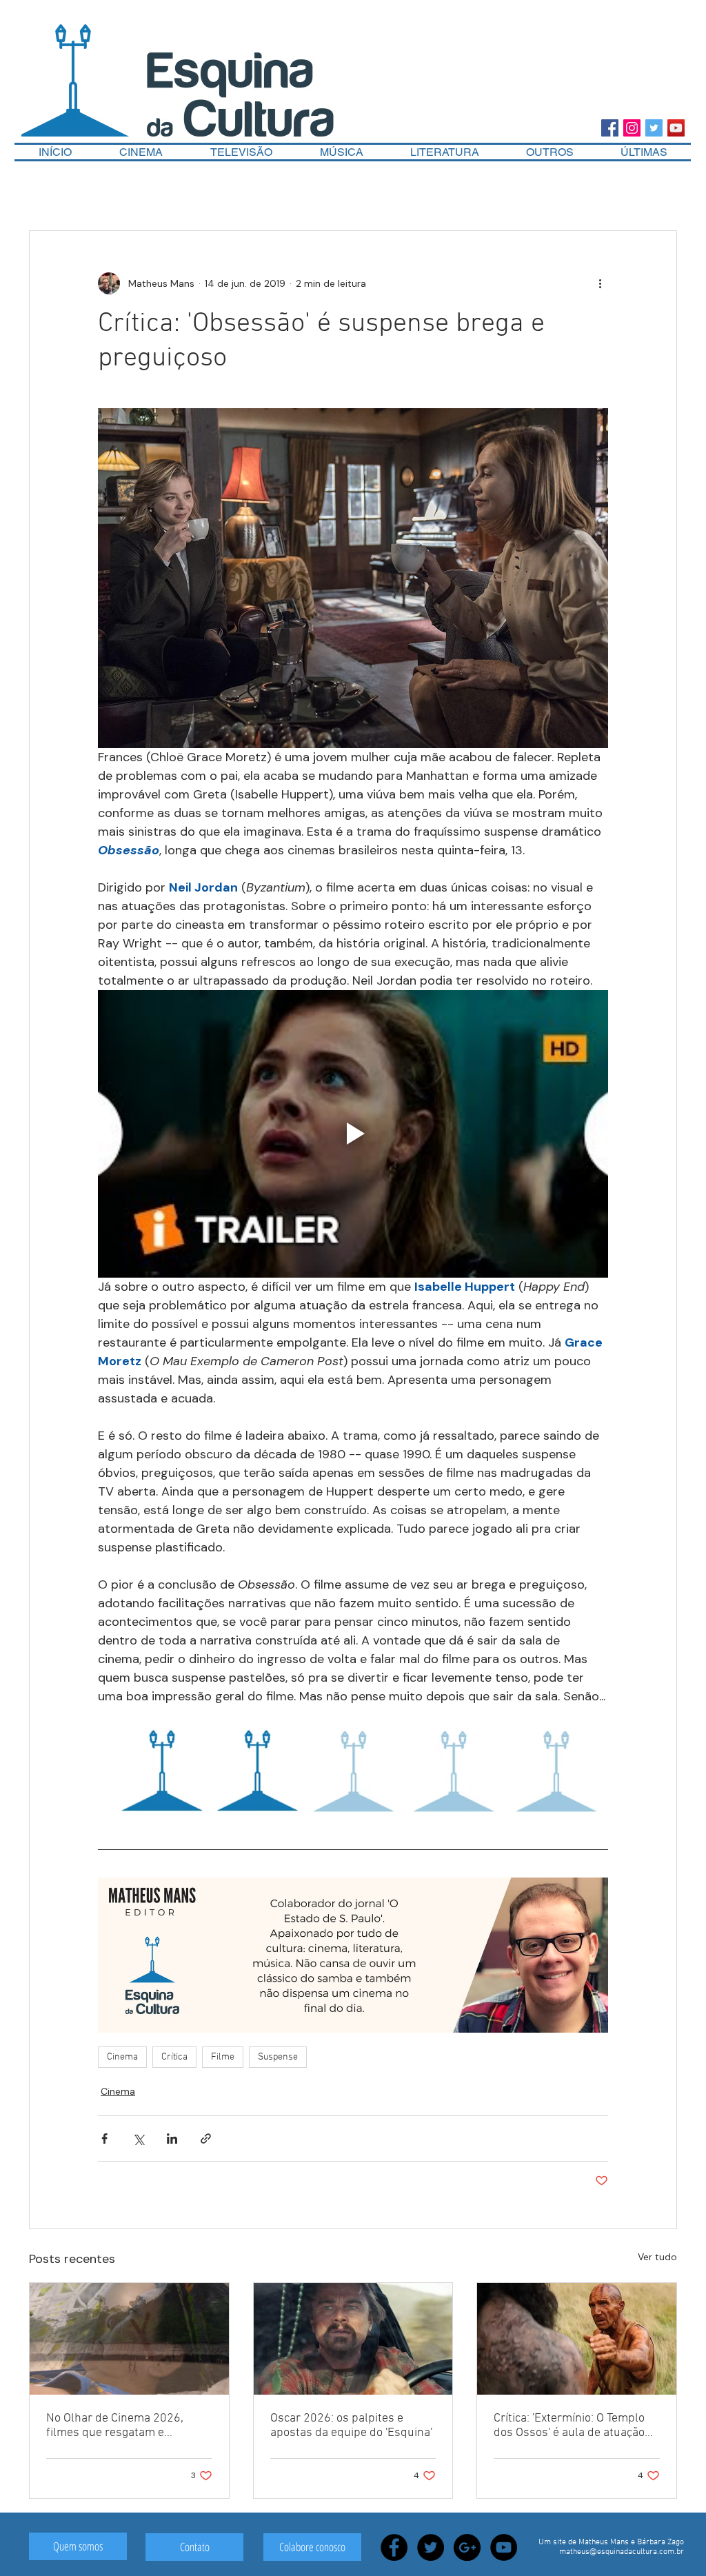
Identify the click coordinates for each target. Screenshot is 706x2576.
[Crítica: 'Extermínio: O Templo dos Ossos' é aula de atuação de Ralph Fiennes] (577, 2339)
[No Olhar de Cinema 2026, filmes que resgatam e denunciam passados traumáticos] (129, 2339)
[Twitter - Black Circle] (431, 2547)
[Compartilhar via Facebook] (104, 2139)
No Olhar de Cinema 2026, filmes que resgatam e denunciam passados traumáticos (115, 2426)
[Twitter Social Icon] (654, 128)
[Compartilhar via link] (206, 2139)
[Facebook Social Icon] (610, 128)
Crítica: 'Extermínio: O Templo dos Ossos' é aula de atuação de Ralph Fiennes (569, 2426)
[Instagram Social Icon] (632, 128)
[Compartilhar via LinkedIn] (172, 2139)
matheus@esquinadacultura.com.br (622, 2552)
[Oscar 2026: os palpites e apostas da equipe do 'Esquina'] (353, 2339)
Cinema (122, 2057)
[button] (550, 152)
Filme (223, 2057)
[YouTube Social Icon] (676, 128)
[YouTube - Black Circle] (504, 2547)
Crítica (174, 2057)
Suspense (278, 2057)
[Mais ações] (600, 283)
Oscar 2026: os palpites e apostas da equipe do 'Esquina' (351, 2426)
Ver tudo (657, 2257)
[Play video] (353, 1134)
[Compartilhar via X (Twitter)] (138, 2139)
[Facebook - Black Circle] (394, 2547)
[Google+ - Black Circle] (467, 2547)
